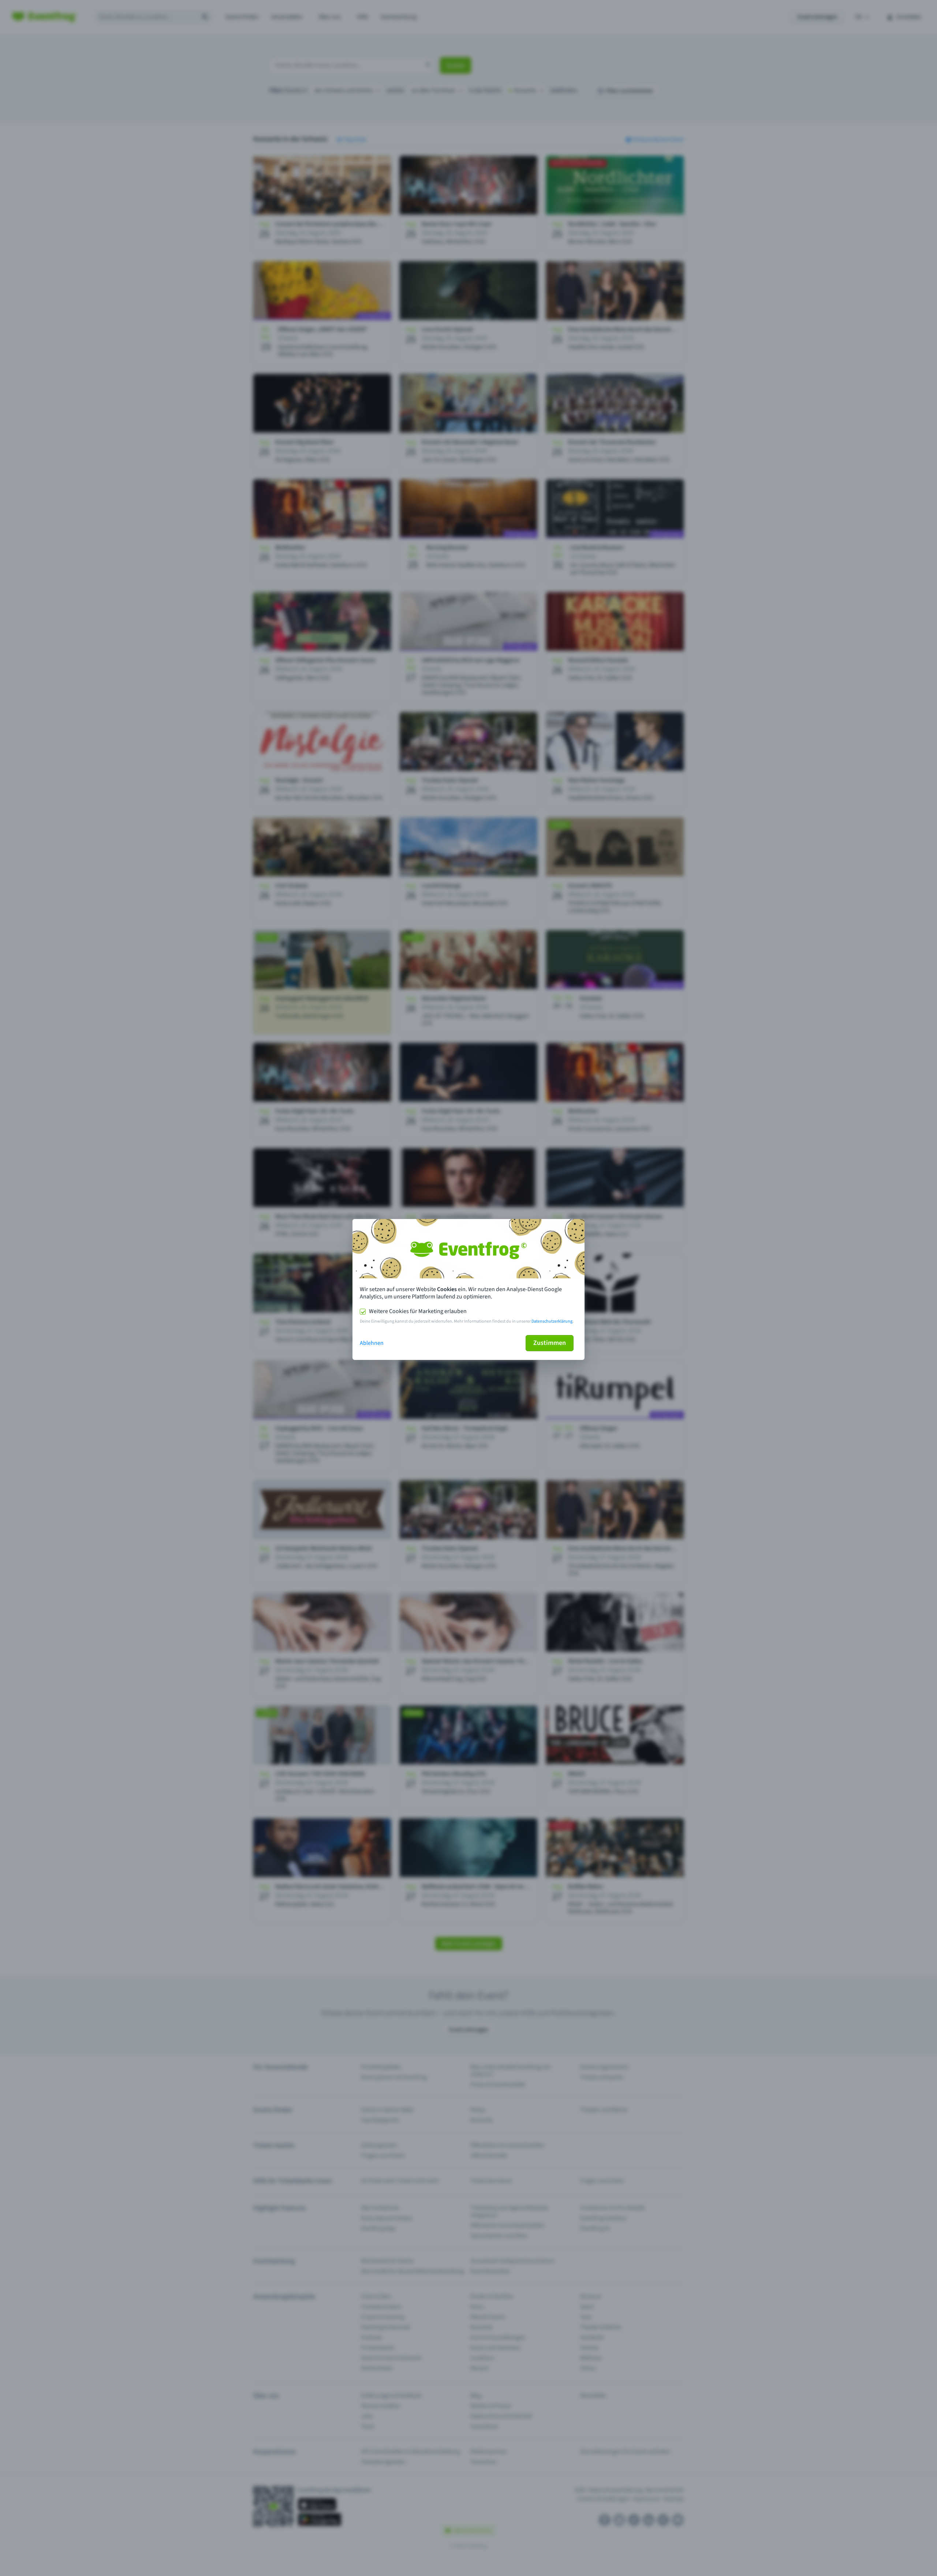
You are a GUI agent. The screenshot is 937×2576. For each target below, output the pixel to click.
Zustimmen (550, 1343)
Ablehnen (372, 1343)
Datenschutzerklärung (552, 1321)
